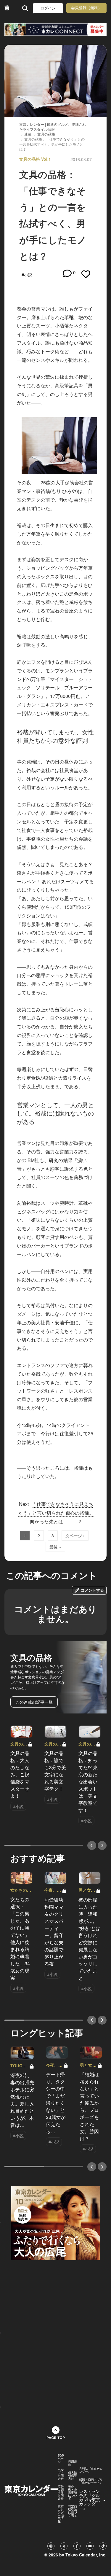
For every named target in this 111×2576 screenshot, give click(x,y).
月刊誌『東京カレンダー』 (91, 2470)
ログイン (48, 8)
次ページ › (75, 1536)
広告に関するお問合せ (61, 2492)
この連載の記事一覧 (34, 1702)
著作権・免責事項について (73, 2492)
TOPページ (61, 2459)
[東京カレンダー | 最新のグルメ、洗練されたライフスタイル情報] (7, 8)
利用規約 (73, 2463)
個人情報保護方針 (73, 2475)
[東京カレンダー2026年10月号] (56, 2222)
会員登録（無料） (86, 8)
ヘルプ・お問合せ (61, 2474)
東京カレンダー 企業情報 (61, 2514)
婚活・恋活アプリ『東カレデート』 (91, 2481)
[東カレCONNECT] (55, 30)
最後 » (55, 1547)
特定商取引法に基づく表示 (73, 2511)
